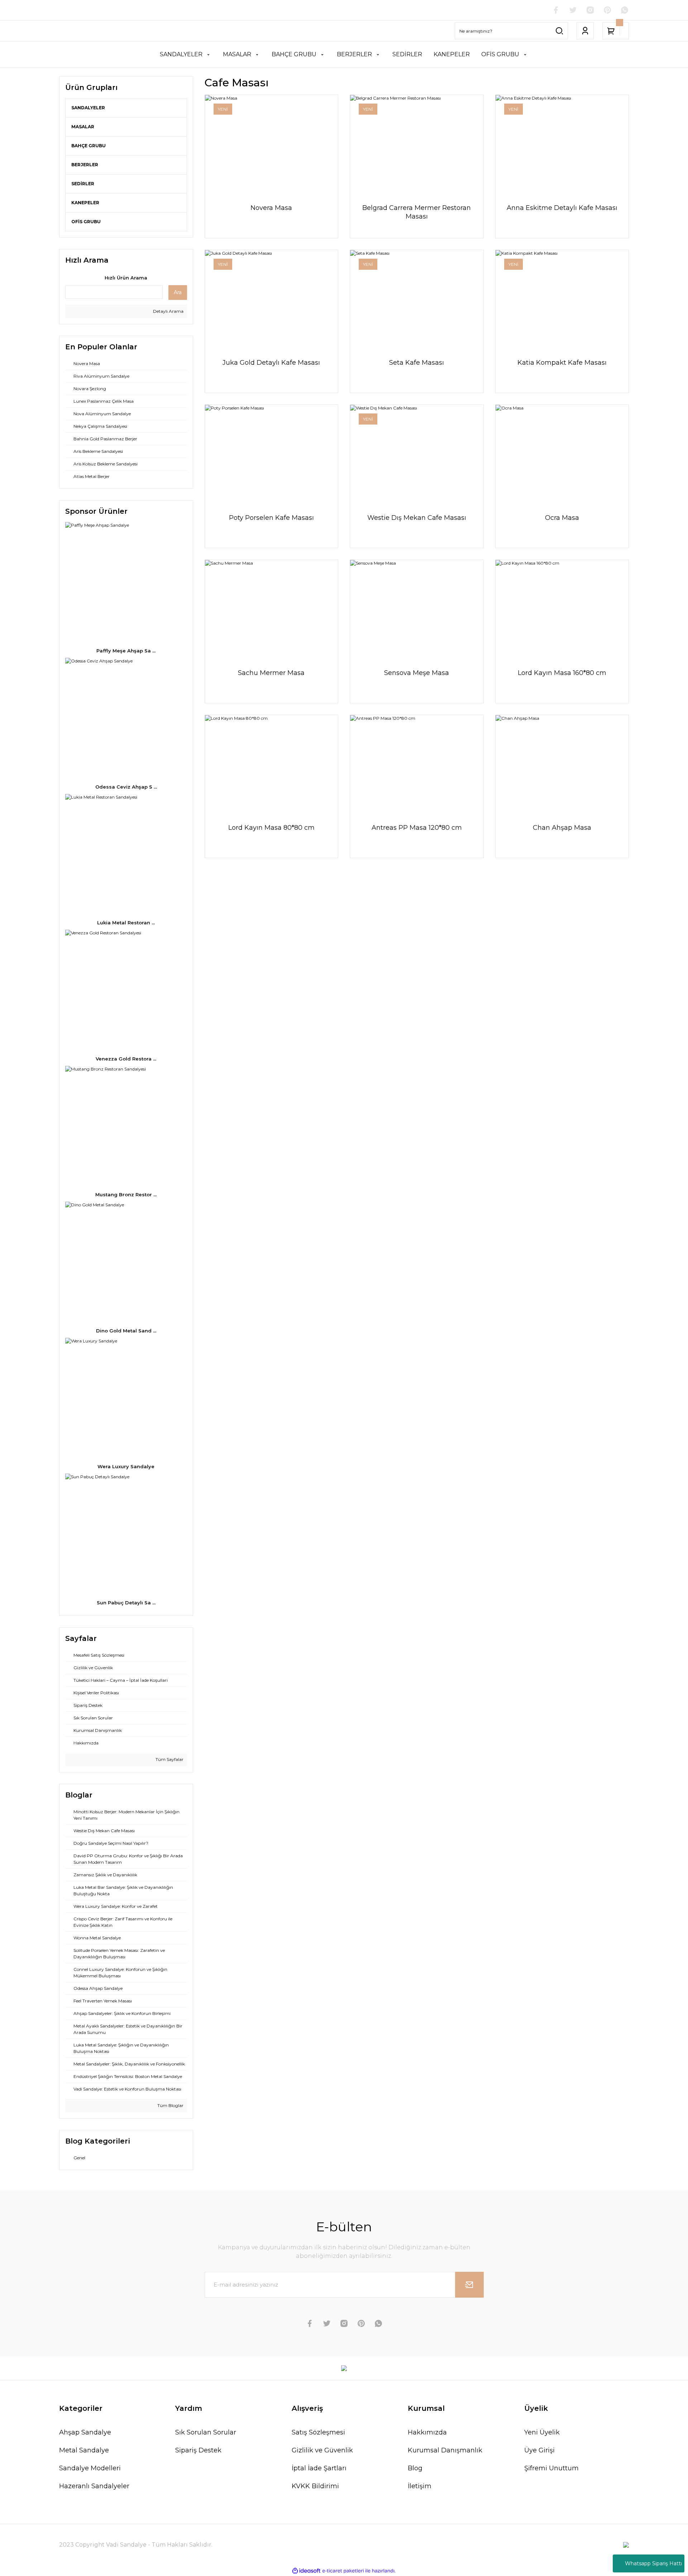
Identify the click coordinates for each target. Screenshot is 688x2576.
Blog (415, 2468)
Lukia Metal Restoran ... (126, 923)
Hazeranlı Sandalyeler (94, 2486)
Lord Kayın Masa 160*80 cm (562, 673)
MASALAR (83, 127)
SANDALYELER (88, 108)
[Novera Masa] (272, 145)
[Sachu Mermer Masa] (272, 610)
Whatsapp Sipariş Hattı (653, 2563)
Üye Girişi (539, 2450)
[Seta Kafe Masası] (417, 300)
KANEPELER (85, 203)
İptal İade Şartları (319, 2468)
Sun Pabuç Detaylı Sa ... (126, 1603)
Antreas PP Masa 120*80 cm (417, 828)
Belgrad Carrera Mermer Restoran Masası (417, 212)
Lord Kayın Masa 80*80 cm (271, 828)
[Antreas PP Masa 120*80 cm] (417, 765)
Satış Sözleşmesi (318, 2432)
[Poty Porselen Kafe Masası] (272, 455)
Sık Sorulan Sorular (206, 2432)
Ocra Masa (562, 518)
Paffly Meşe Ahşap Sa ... (126, 651)
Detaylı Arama (168, 311)
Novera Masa (271, 208)
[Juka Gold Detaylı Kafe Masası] (272, 300)
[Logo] (344, 2368)
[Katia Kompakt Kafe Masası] (562, 300)
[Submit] (469, 2285)
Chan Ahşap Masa (562, 828)
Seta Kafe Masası (417, 363)
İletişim (420, 2486)
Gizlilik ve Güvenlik (322, 2450)
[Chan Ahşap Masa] (562, 765)
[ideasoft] (306, 2571)
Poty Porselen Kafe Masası (271, 518)
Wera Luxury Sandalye (126, 1466)
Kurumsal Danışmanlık (445, 2450)
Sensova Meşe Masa (417, 673)
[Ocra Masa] (562, 455)
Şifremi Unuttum (551, 2468)
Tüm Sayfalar (169, 1759)
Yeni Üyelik (542, 2432)
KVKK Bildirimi (315, 2486)
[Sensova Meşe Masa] (417, 610)
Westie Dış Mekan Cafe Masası (417, 518)
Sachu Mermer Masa (271, 673)
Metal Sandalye (84, 2450)
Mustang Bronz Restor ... (126, 1194)
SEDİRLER (83, 184)
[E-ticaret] (343, 2571)
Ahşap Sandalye (85, 2432)
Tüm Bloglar (170, 2105)
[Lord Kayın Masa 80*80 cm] (272, 765)
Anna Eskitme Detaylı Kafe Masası (562, 208)
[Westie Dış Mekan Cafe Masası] (417, 455)
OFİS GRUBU (86, 222)
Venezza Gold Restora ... (126, 1059)
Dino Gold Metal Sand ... (126, 1331)
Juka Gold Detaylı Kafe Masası (271, 363)
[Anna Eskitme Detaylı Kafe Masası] (562, 145)
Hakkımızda (427, 2432)
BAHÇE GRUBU (89, 146)
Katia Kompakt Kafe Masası (562, 363)
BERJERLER (85, 165)
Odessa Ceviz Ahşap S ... (126, 787)
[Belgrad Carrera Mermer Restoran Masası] (417, 145)
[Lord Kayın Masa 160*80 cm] (562, 610)
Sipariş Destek (198, 2450)
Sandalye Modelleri (90, 2468)
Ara (178, 292)
